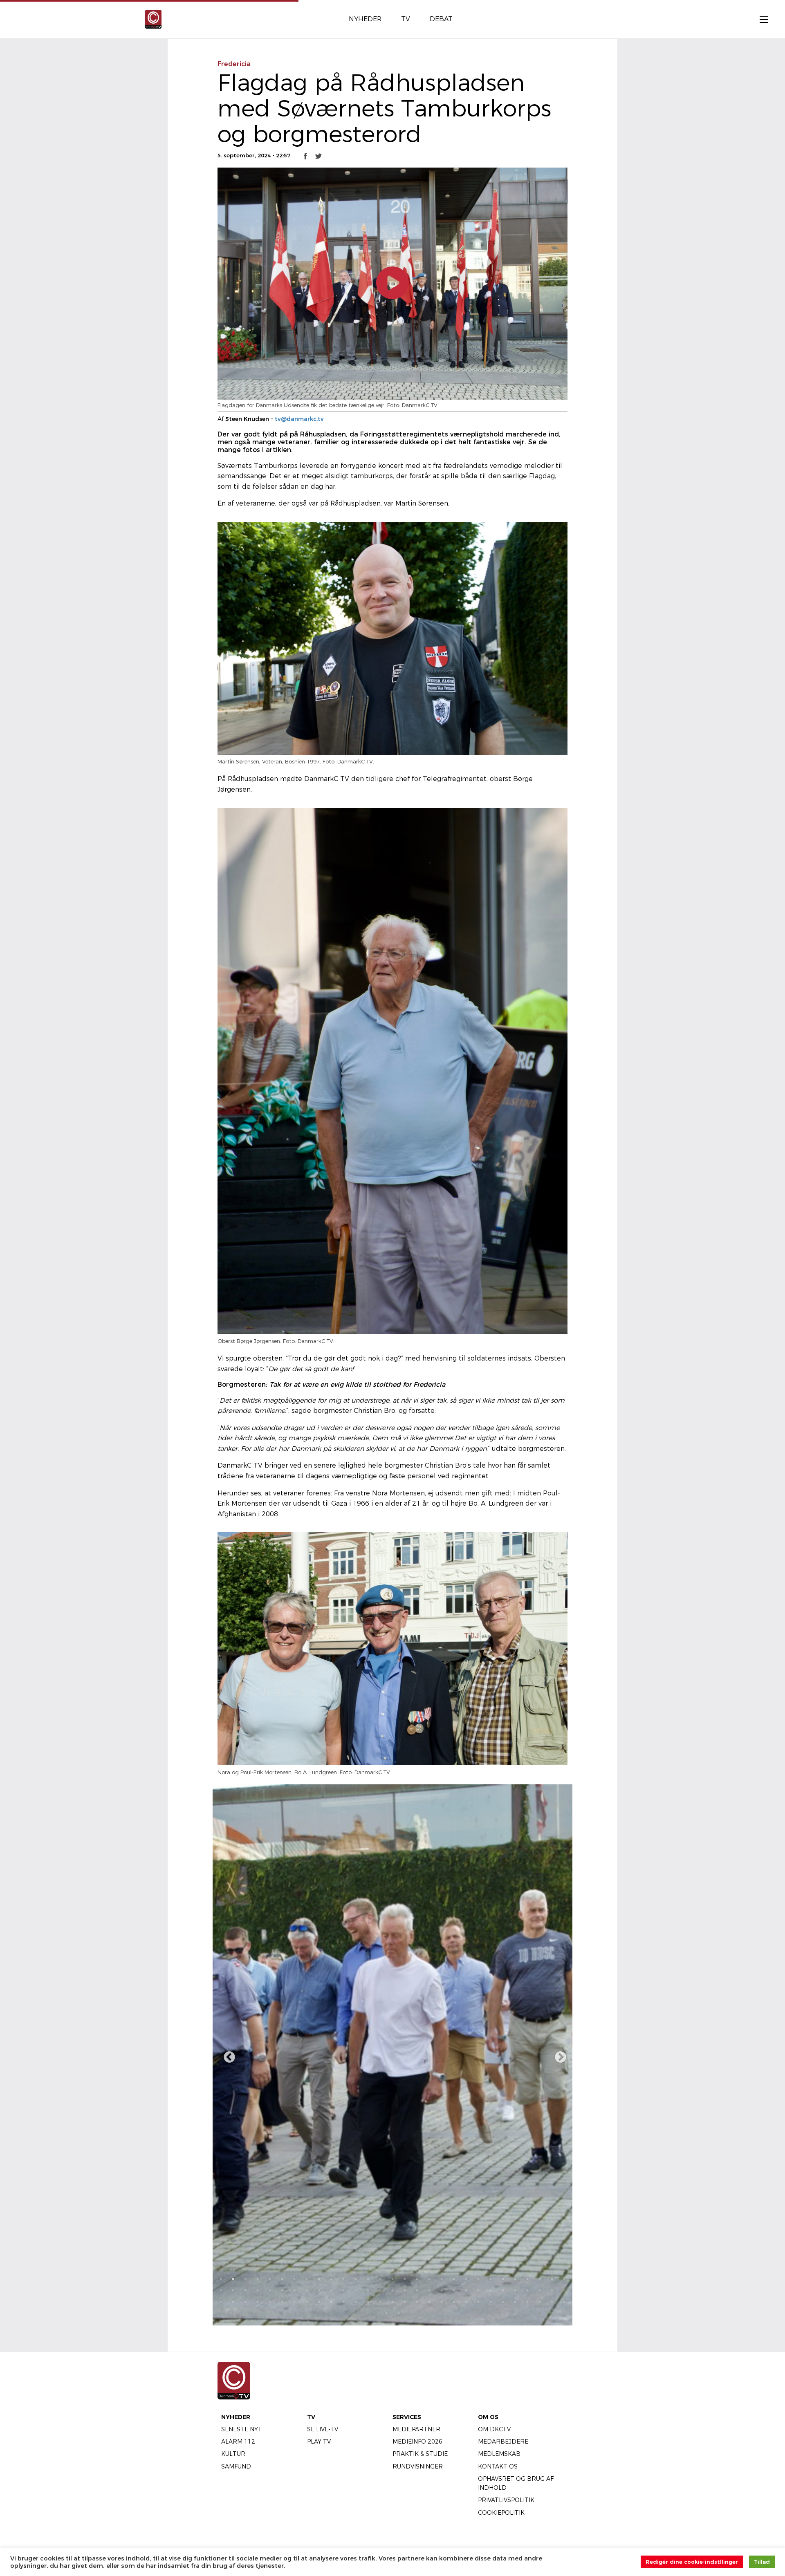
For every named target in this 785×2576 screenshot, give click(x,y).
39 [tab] (331, 2290)
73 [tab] (392, 2302)
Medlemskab (499, 2454)
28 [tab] (552, 2279)
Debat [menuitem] (441, 19)
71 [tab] (368, 2302)
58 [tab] (564, 2290)
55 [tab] (527, 2290)
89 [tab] (399, 2313)
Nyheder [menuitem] (365, 19)
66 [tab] (307, 2302)
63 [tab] (270, 2302)
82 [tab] (503, 2302)
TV (311, 2417)
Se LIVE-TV (323, 2429)
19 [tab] (442, 2279)
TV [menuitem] (406, 19)
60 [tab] (233, 2302)
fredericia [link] (234, 64)
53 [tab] (503, 2290)
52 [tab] (491, 2290)
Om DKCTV (494, 2429)
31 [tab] (233, 2290)
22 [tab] (478, 2279)
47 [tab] (429, 2290)
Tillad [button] (762, 2562)
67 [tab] (319, 2302)
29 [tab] (564, 2279)
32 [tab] (245, 2290)
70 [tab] (356, 2302)
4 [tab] (258, 2279)
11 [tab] (343, 2279)
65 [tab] (294, 2302)
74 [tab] (405, 2302)
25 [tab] (515, 2279)
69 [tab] (343, 2302)
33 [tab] (258, 2290)
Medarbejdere (503, 2442)
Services (407, 2417)
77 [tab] (442, 2302)
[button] (305, 156)
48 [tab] (442, 2290)
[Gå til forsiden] (153, 19)
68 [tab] (331, 2302)
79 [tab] (466, 2302)
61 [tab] (245, 2302)
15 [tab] (392, 2279)
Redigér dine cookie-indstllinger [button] (692, 2562)
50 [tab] (466, 2290)
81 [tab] (491, 2302)
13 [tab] (368, 2279)
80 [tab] (478, 2302)
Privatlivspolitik (506, 2500)
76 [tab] (429, 2302)
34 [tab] (270, 2290)
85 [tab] (540, 2302)
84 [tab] (527, 2302)
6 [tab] (282, 2279)
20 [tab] (454, 2279)
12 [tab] (356, 2279)
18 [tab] (429, 2279)
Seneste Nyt (242, 2429)
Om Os (488, 2417)
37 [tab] (307, 2290)
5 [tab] (270, 2279)
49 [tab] (454, 2290)
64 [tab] (282, 2302)
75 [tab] (417, 2302)
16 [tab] (405, 2279)
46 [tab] (417, 2290)
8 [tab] (307, 2279)
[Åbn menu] (760, 19)
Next (558, 2055)
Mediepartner (416, 2429)
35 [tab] (282, 2290)
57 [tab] (552, 2290)
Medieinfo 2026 (417, 2442)
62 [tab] (258, 2302)
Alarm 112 (238, 2442)
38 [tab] (319, 2290)
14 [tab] (380, 2279)
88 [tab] (386, 2313)
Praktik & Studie (420, 2454)
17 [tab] (417, 2279)
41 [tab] (356, 2290)
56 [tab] (540, 2290)
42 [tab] (368, 2290)
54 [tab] (515, 2290)
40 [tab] (343, 2290)
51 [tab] (478, 2290)
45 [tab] (405, 2290)
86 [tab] (552, 2302)
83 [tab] (515, 2302)
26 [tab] (527, 2279)
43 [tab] (380, 2290)
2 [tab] (233, 2279)
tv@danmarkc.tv (299, 419)
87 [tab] (564, 2302)
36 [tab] (294, 2290)
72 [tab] (380, 2302)
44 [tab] (392, 2290)
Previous (227, 2055)
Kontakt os (498, 2466)
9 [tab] (319, 2279)
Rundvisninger (418, 2466)
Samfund (236, 2466)
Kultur (233, 2454)
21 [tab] (466, 2279)
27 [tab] (540, 2279)
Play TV (319, 2442)
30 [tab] (221, 2290)
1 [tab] (221, 2279)
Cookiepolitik (501, 2513)
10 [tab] (331, 2279)
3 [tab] (245, 2279)
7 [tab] (294, 2279)
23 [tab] (491, 2279)
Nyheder (236, 2417)
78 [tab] (454, 2302)
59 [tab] (221, 2302)
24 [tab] (503, 2279)
